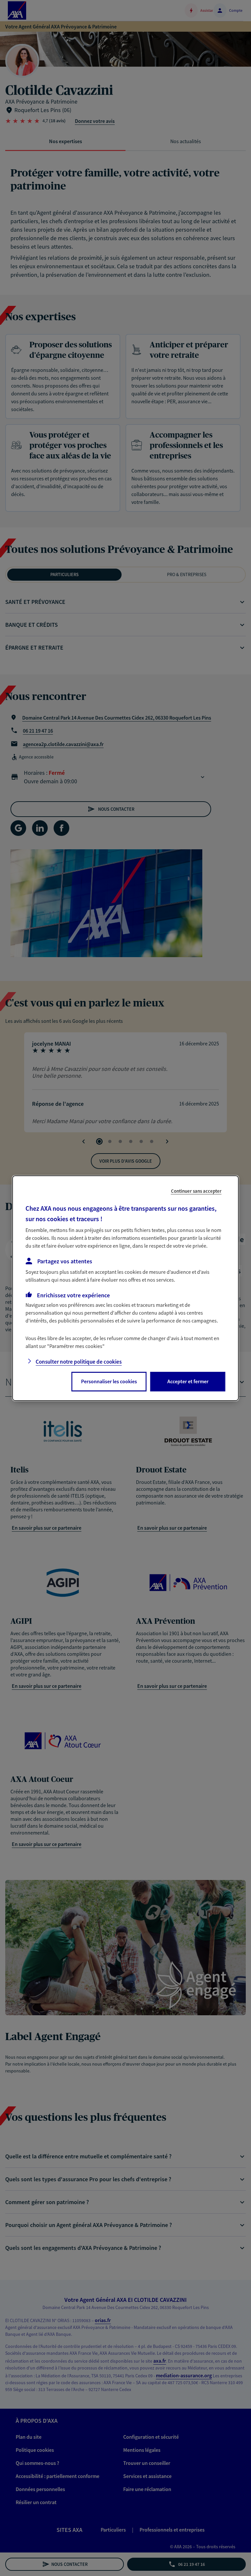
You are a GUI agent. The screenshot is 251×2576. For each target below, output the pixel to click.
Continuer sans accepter (196, 1191)
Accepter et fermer (188, 1381)
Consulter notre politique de (79, 1362)
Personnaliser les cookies (109, 1381)
